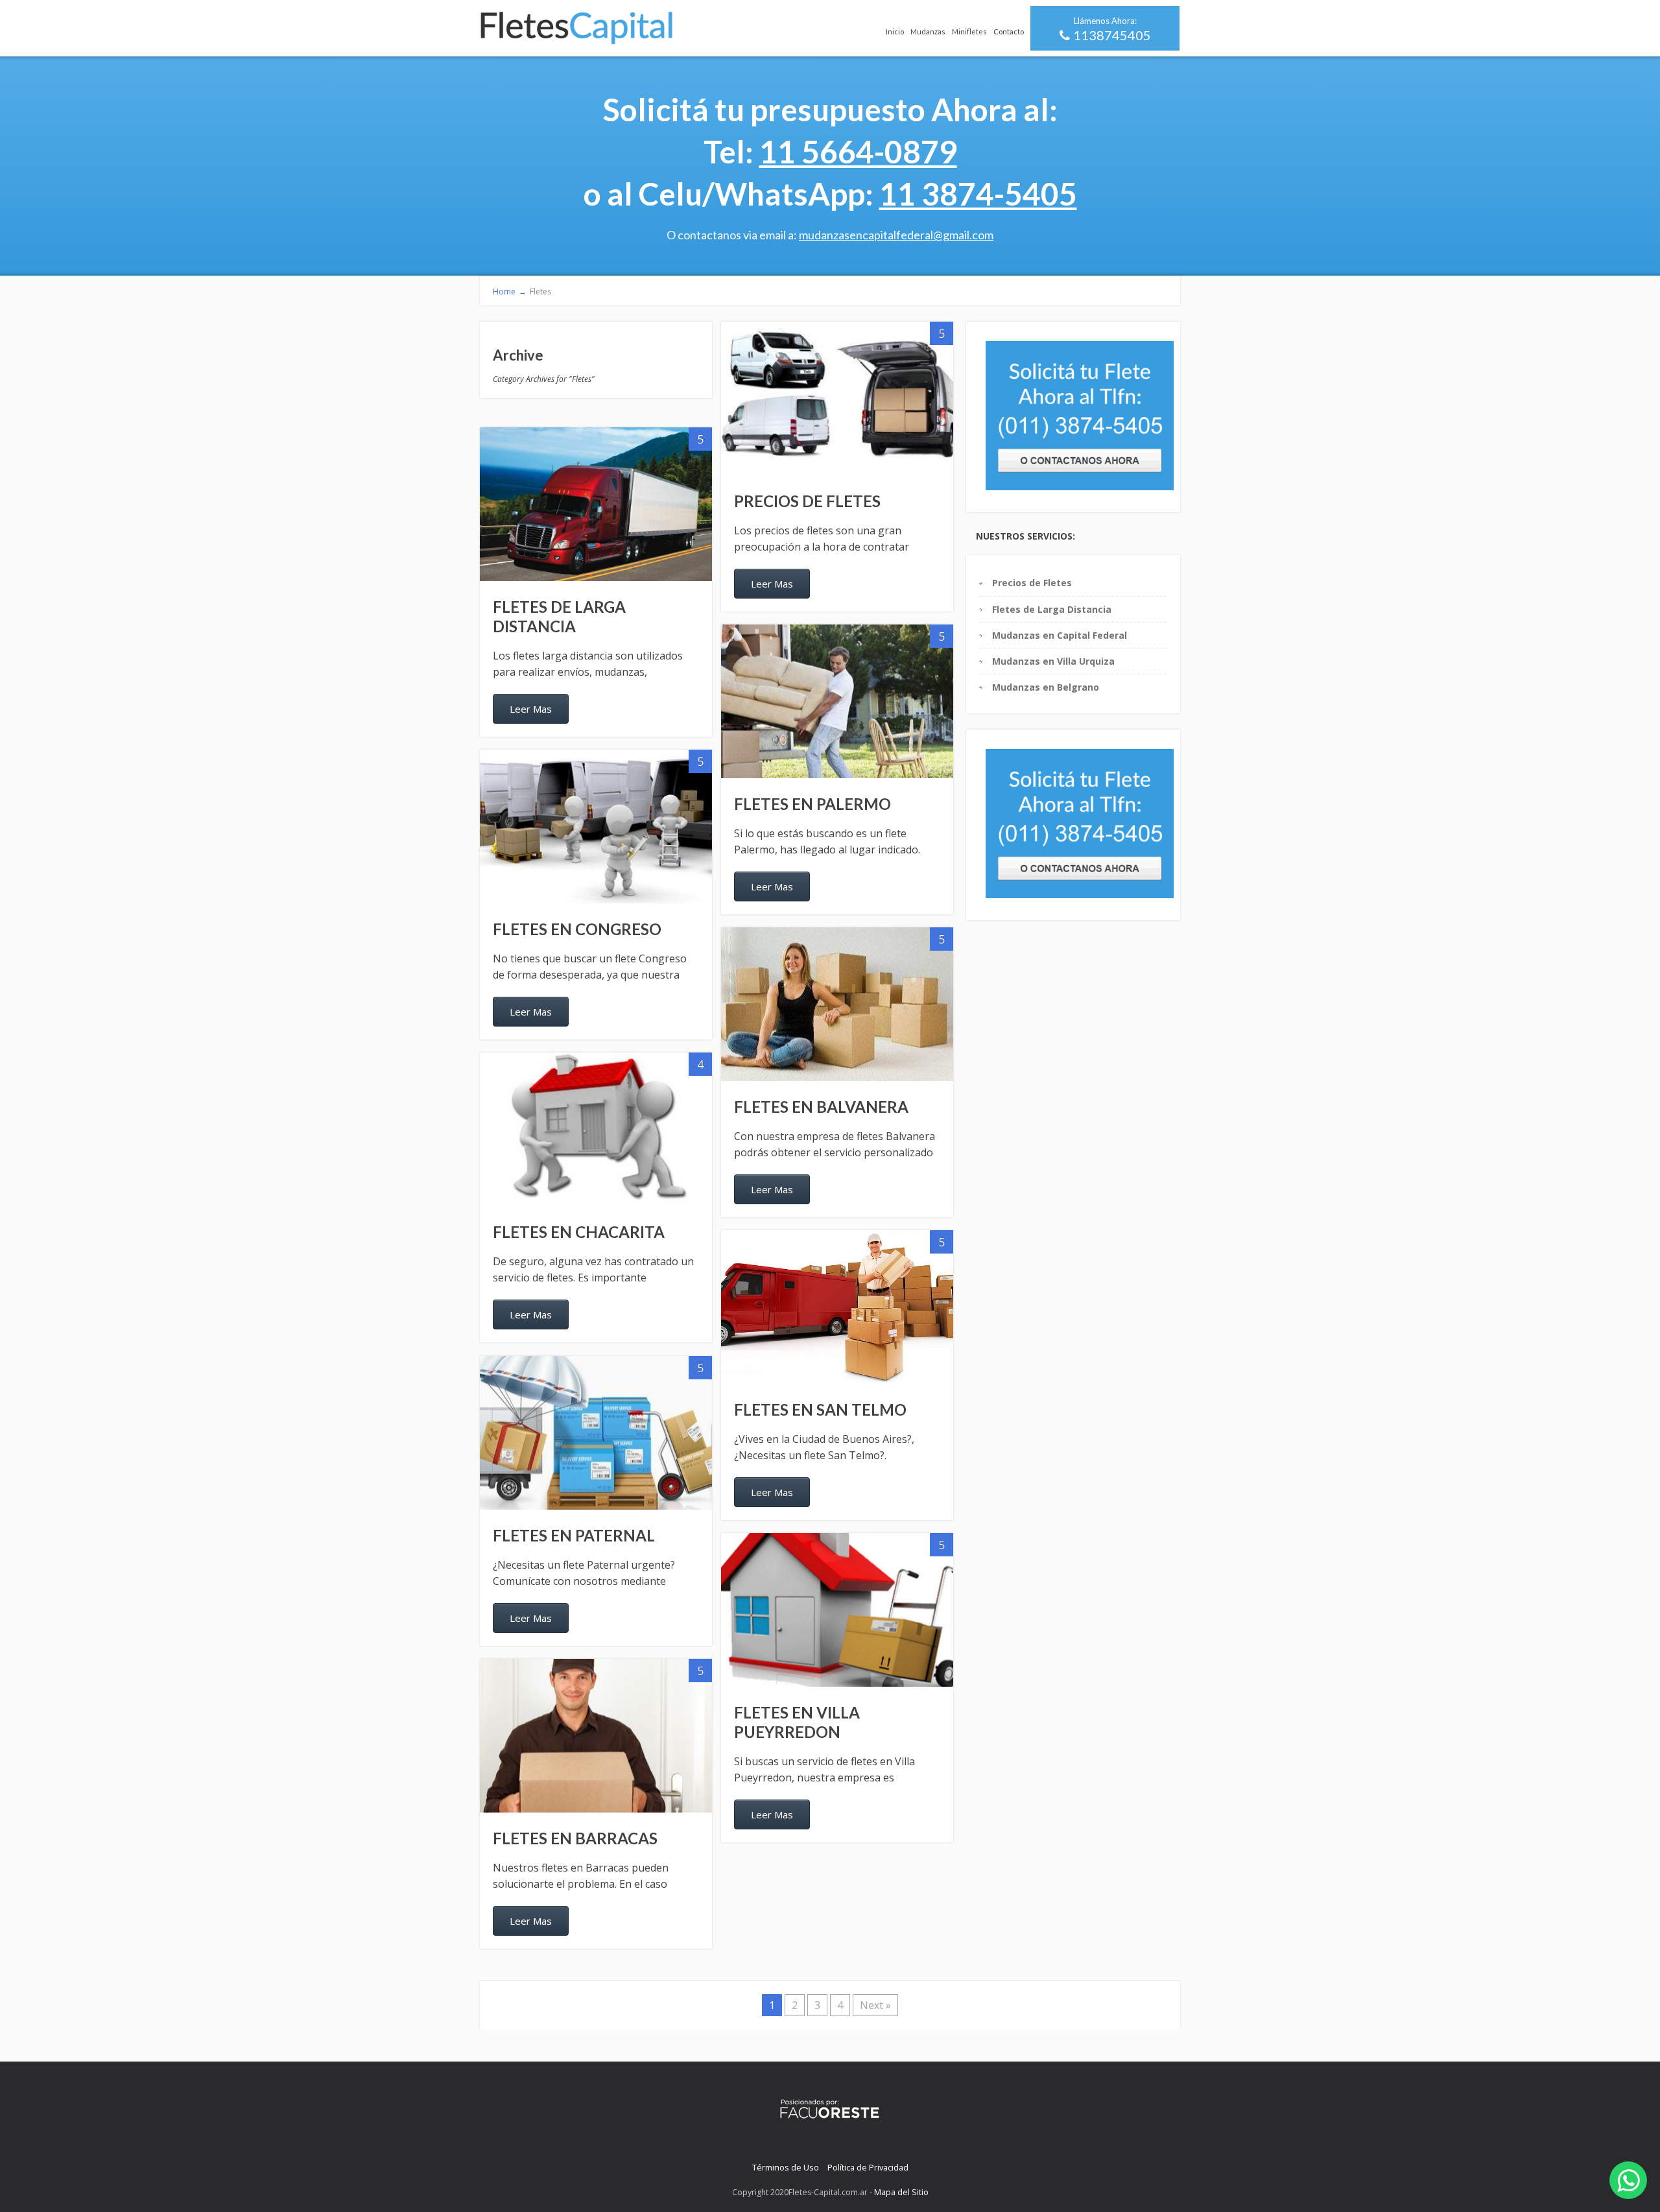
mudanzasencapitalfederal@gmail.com (896, 235)
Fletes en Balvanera (821, 1107)
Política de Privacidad (868, 2167)
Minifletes (969, 31)
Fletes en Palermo (812, 804)
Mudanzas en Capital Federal (1060, 635)
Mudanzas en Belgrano (1046, 687)
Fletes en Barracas (575, 1838)
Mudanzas (928, 31)
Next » (875, 2005)
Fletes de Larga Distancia (559, 616)
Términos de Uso (786, 2167)
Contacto (1009, 31)
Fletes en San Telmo (820, 1409)
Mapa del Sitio (901, 2192)
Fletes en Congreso (577, 929)
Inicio (895, 31)
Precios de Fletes (807, 501)
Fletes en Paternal (574, 1535)
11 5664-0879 (858, 151)
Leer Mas (772, 584)
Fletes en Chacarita (579, 1232)
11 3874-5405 (978, 194)
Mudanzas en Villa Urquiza (1053, 661)
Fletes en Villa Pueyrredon (797, 1722)
